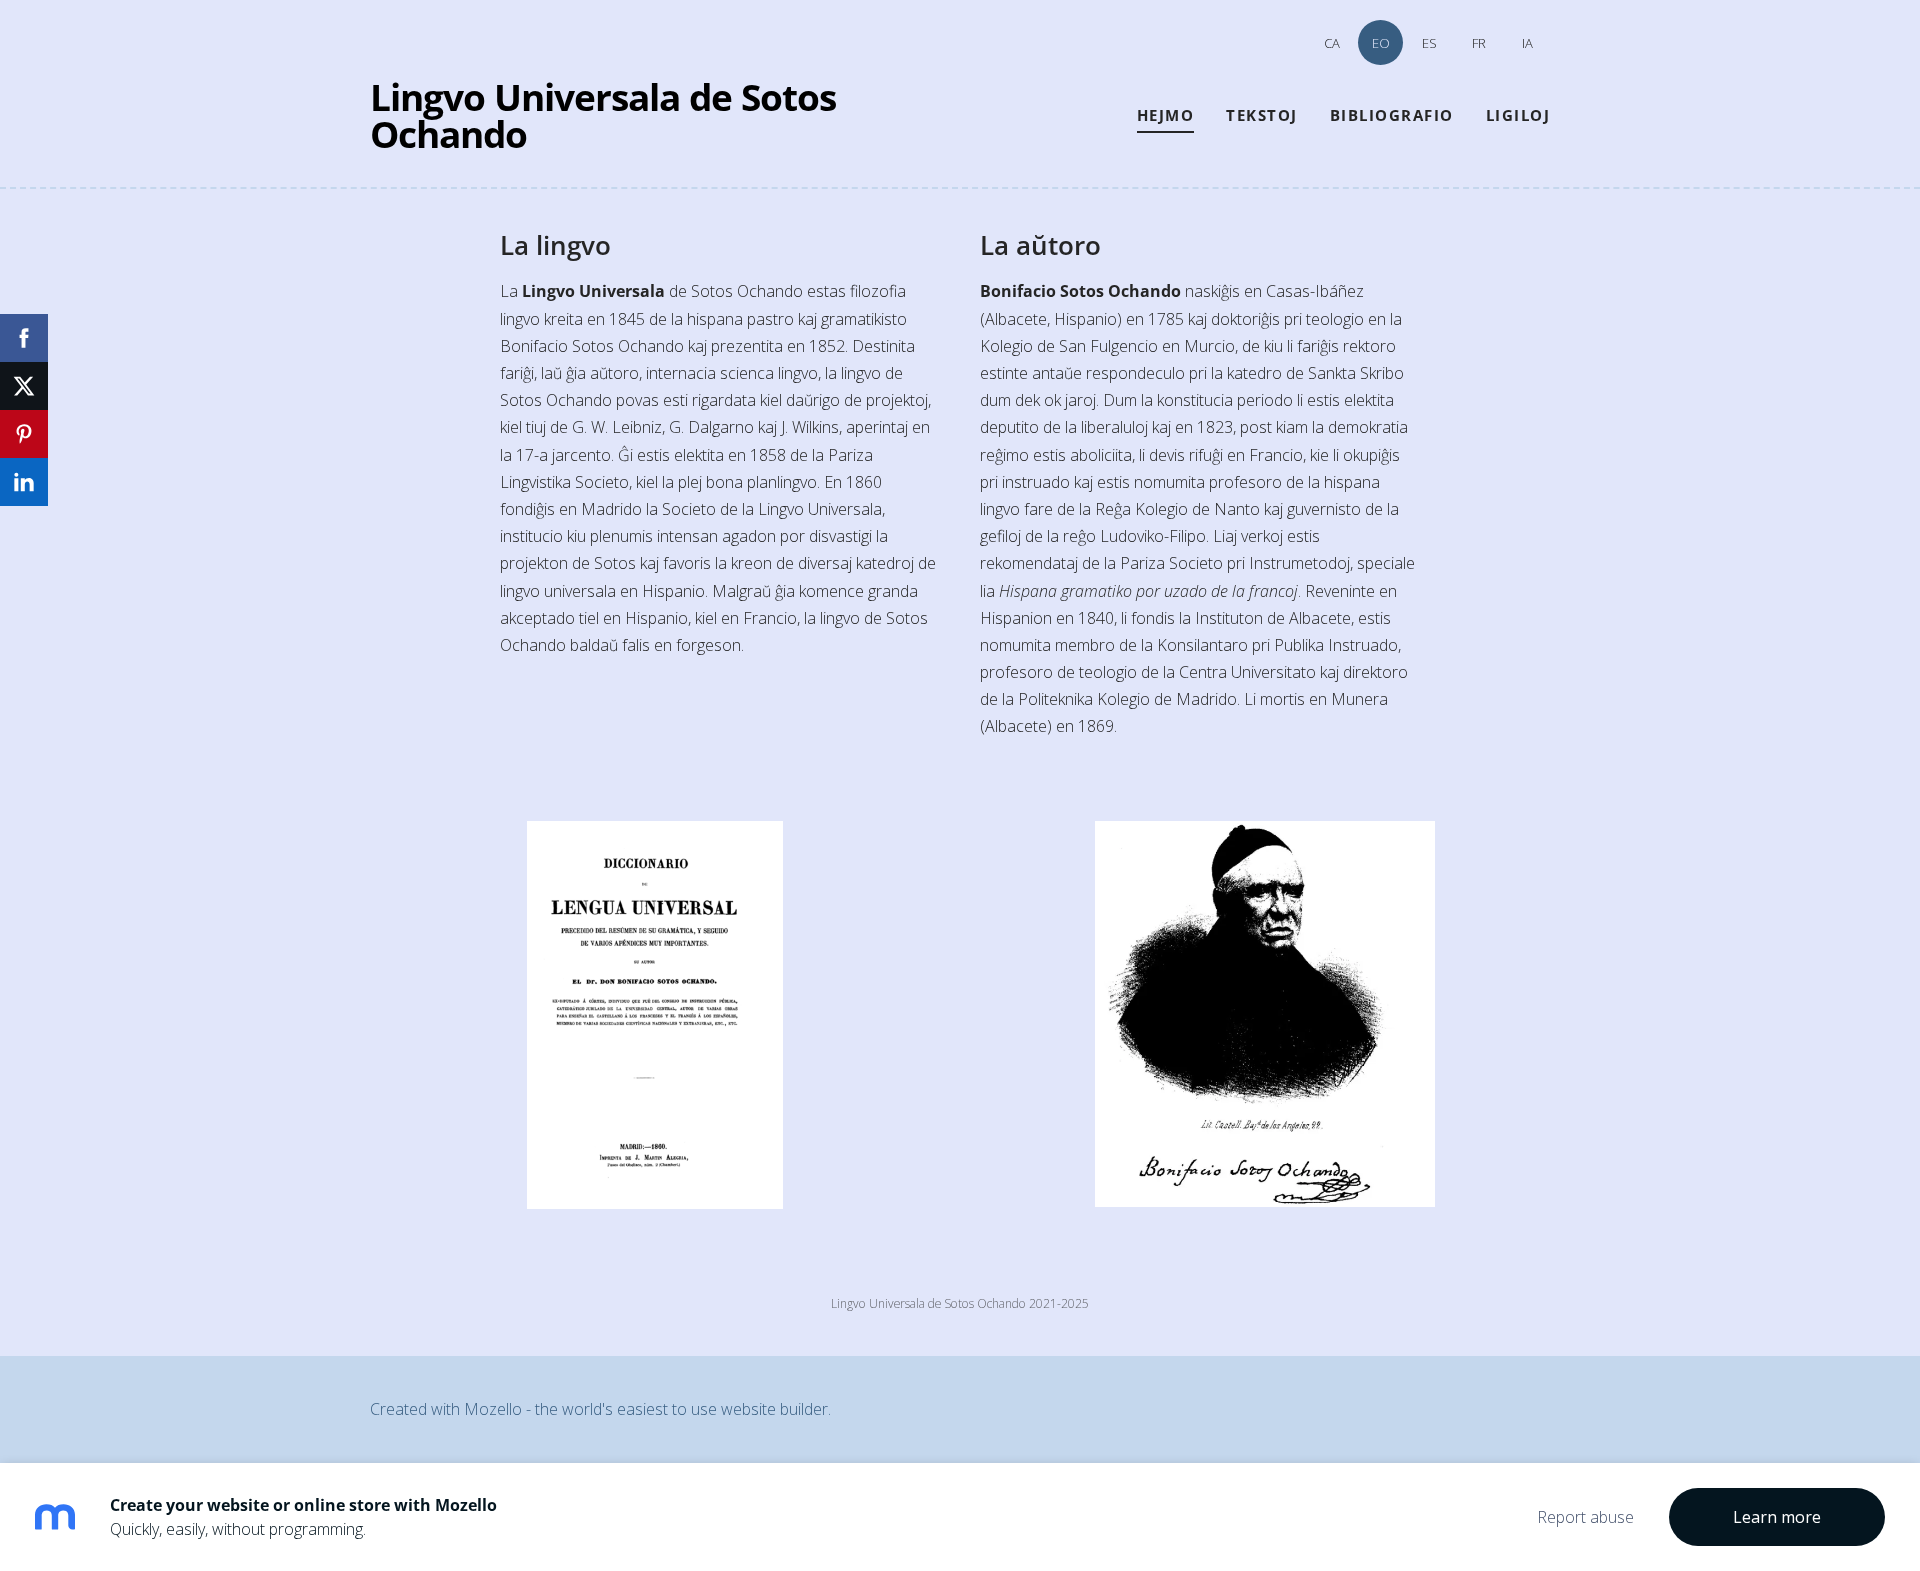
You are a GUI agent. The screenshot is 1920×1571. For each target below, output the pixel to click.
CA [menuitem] (1332, 43)
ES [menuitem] (1429, 43)
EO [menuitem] (1381, 43)
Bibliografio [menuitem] (1392, 115)
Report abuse (1585, 1517)
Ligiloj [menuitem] (1518, 115)
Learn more (1777, 1517)
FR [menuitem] (1479, 43)
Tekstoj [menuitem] (1262, 115)
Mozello (493, 1409)
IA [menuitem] (1527, 43)
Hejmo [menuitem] (1166, 115)
